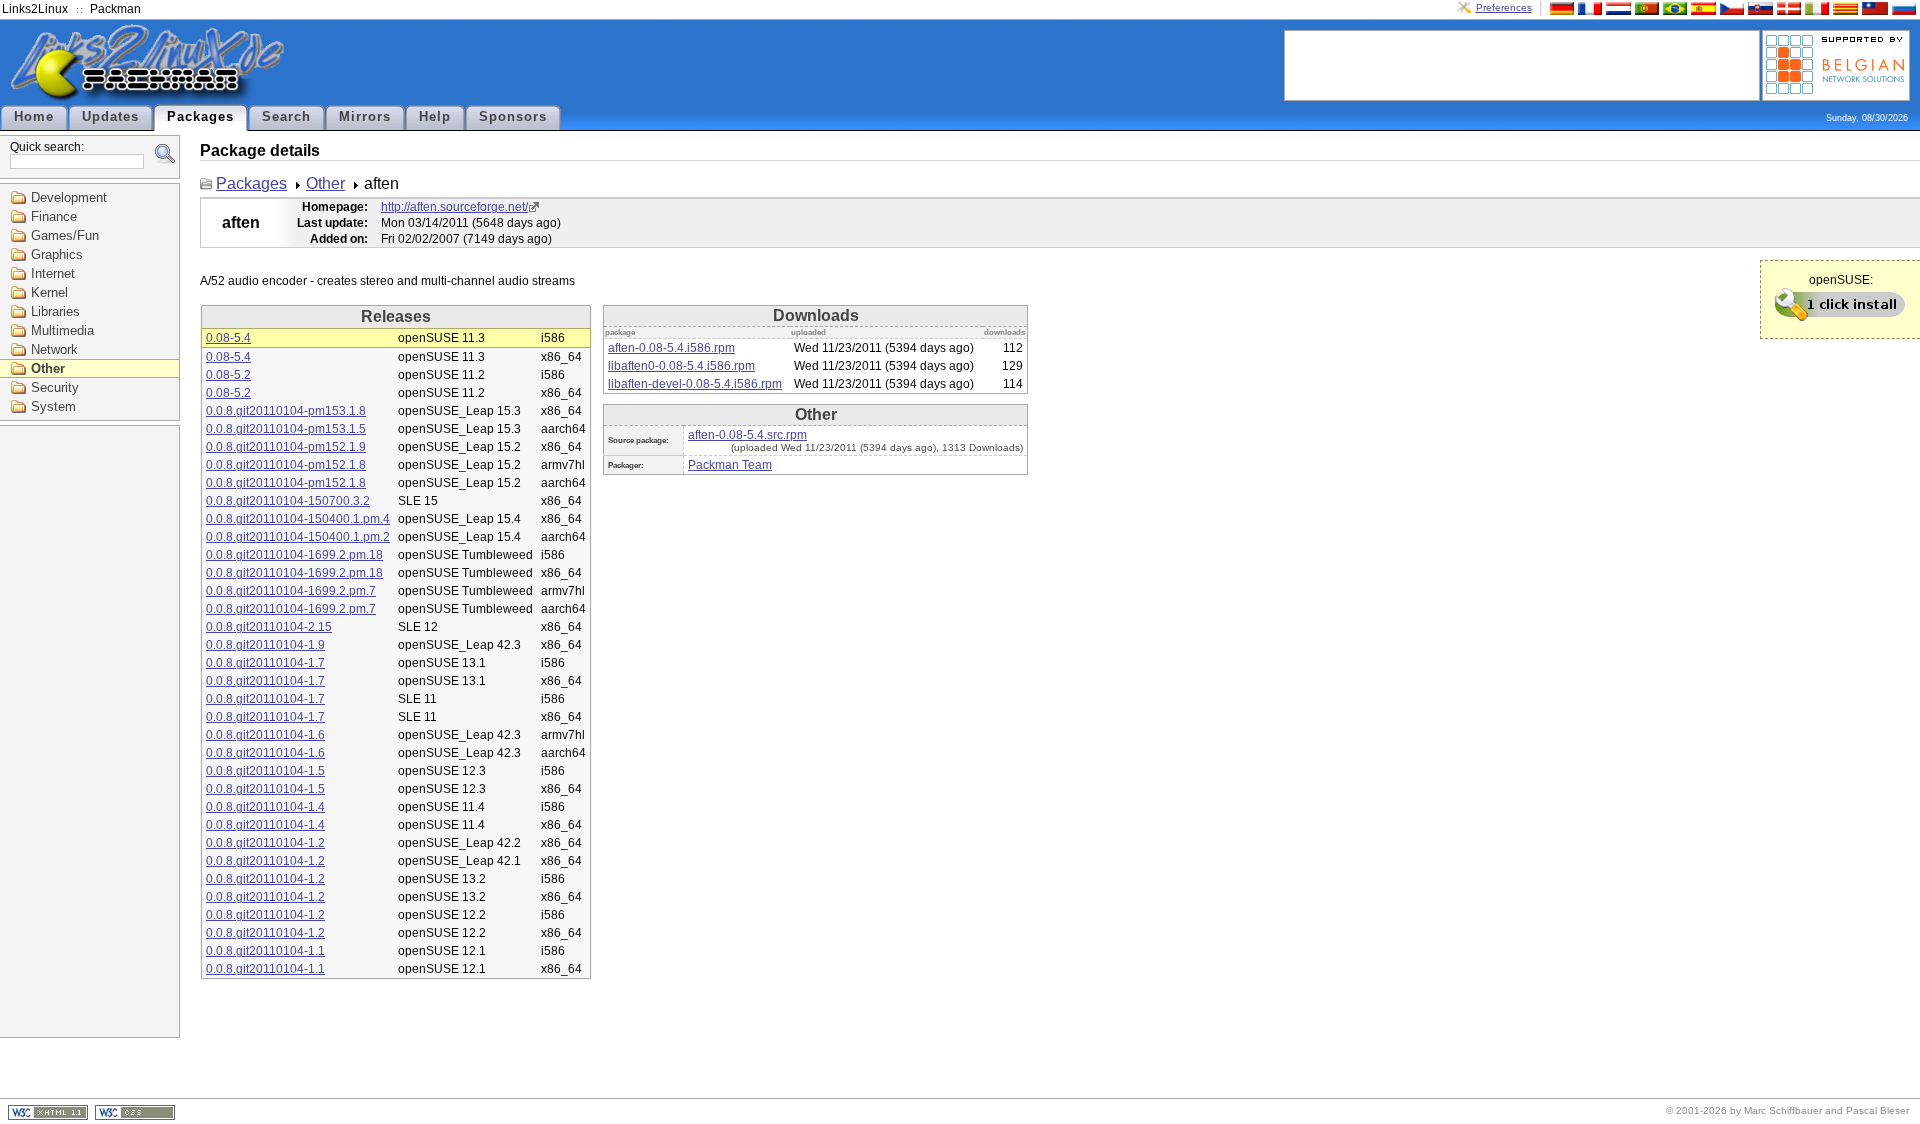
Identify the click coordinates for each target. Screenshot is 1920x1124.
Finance (54, 216)
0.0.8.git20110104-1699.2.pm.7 (291, 591)
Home (34, 117)
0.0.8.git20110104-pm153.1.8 (286, 411)
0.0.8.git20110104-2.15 (269, 627)
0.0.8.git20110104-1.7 (265, 663)
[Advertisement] (1522, 64)
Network (54, 349)
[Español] (1701, 7)
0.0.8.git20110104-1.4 (265, 807)
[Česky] (1730, 7)
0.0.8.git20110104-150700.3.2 (288, 501)
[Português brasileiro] (1673, 7)
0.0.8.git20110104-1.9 (265, 645)
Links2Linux (35, 9)
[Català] (1843, 7)
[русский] (1902, 7)
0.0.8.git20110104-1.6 (265, 735)
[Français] (1588, 7)
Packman (115, 9)
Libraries (55, 311)
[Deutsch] (1560, 7)
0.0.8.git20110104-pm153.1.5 (286, 429)
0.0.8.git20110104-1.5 (265, 771)
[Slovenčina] (1758, 7)
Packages (200, 117)
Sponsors (513, 117)
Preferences (1504, 7)
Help (435, 117)
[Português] (1645, 7)
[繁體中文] (1873, 7)
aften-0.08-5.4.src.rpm (747, 435)
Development (69, 197)
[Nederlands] (1616, 7)
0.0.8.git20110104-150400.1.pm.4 (298, 519)
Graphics (57, 254)
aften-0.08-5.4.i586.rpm (671, 348)
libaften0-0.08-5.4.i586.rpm (681, 366)
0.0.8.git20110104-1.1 (265, 951)
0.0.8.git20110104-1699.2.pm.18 (294, 555)
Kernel (49, 292)
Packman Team (730, 465)
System (53, 406)
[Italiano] (1815, 7)
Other (48, 368)
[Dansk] (1787, 7)
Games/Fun (65, 235)
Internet (53, 273)
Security (55, 387)
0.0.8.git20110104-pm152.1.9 (286, 447)
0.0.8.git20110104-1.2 (265, 843)
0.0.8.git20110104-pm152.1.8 (286, 465)
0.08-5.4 (228, 338)
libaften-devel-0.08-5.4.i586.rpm (695, 384)
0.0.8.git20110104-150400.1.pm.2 (298, 537)
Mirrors (365, 117)
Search (286, 117)
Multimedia (62, 330)
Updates (110, 117)
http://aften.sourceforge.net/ (454, 207)
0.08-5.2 (228, 375)
